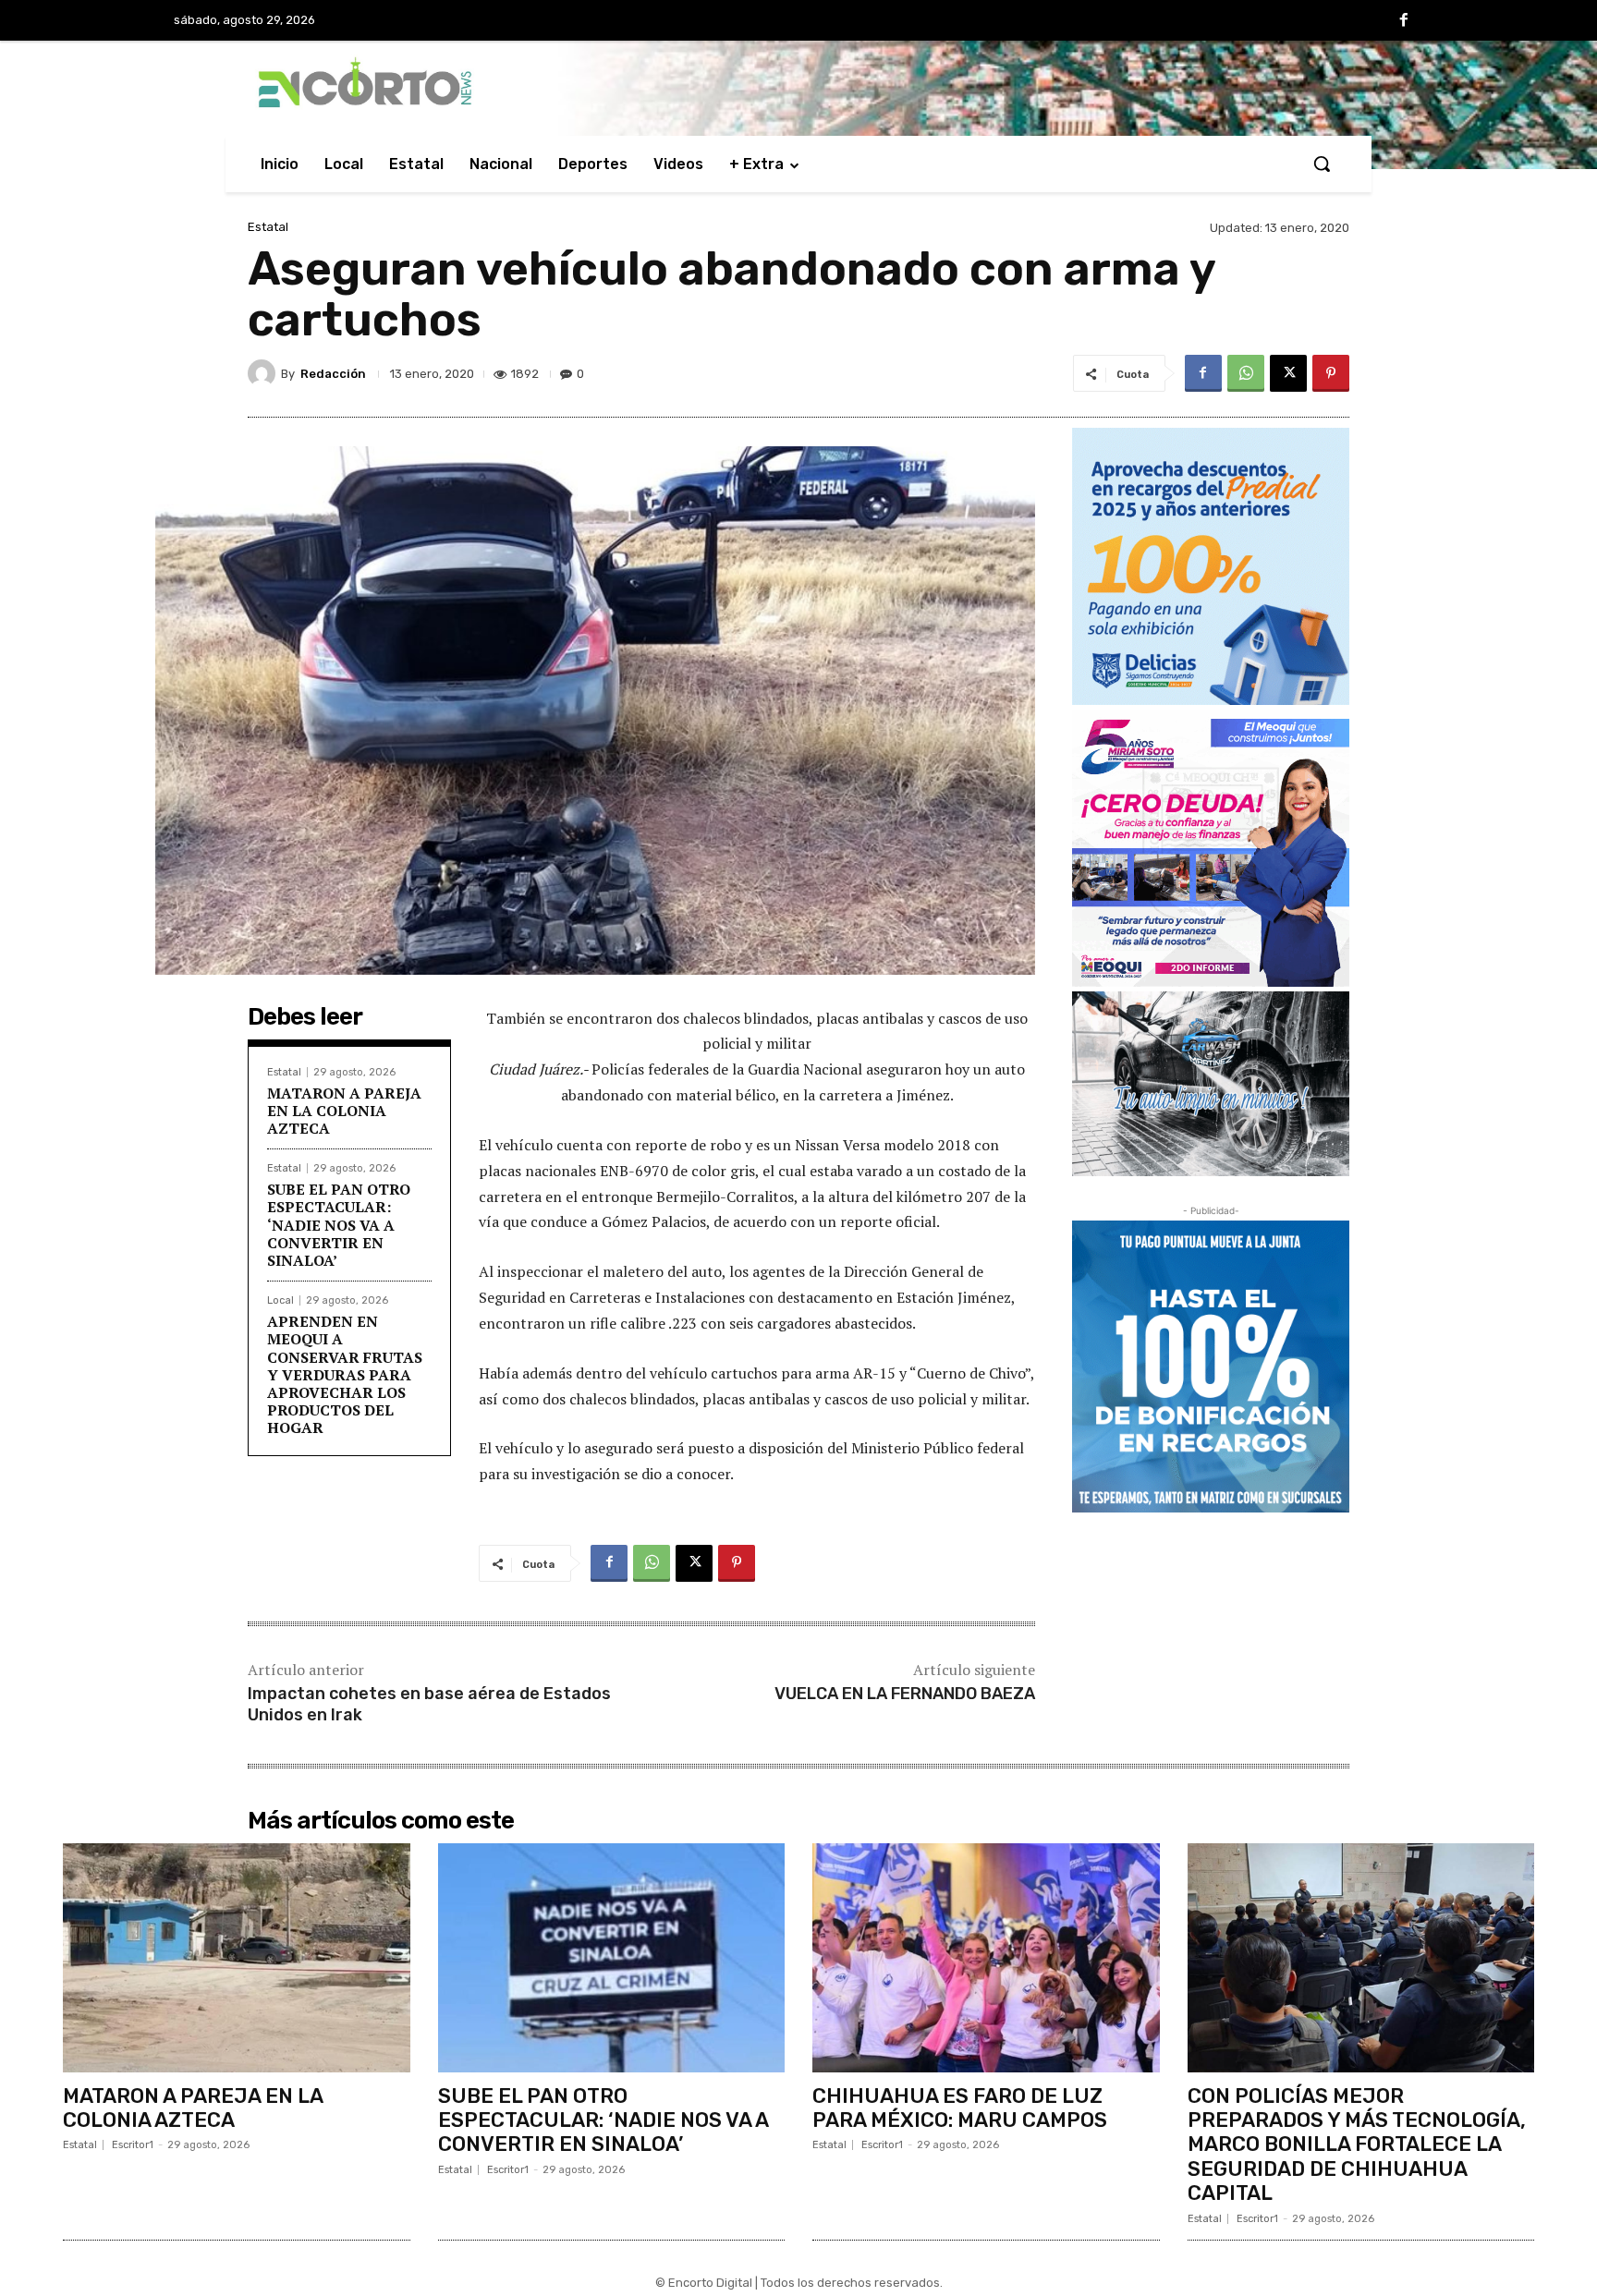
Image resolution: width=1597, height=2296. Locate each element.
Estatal (268, 227)
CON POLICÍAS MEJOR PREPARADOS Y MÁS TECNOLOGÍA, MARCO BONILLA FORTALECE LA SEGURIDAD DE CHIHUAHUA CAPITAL (1357, 2145)
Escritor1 (133, 2145)
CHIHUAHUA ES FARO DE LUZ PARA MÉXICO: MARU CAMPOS (960, 2108)
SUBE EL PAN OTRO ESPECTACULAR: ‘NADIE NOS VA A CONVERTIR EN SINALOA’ (339, 1225)
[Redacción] (264, 373)
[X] (1288, 373)
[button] (1322, 164)
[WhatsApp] (1246, 373)
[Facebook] (1404, 21)
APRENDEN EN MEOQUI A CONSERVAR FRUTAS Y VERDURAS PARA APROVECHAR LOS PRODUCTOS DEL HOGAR (345, 1374)
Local (280, 1300)
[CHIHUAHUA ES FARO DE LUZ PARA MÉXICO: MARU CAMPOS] (986, 1958)
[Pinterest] (1331, 373)
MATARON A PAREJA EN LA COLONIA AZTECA (344, 1111)
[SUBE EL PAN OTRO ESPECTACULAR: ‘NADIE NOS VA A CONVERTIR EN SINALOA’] (612, 1958)
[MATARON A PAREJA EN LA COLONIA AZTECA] (237, 1958)
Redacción (333, 374)
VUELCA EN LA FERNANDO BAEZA (905, 1694)
